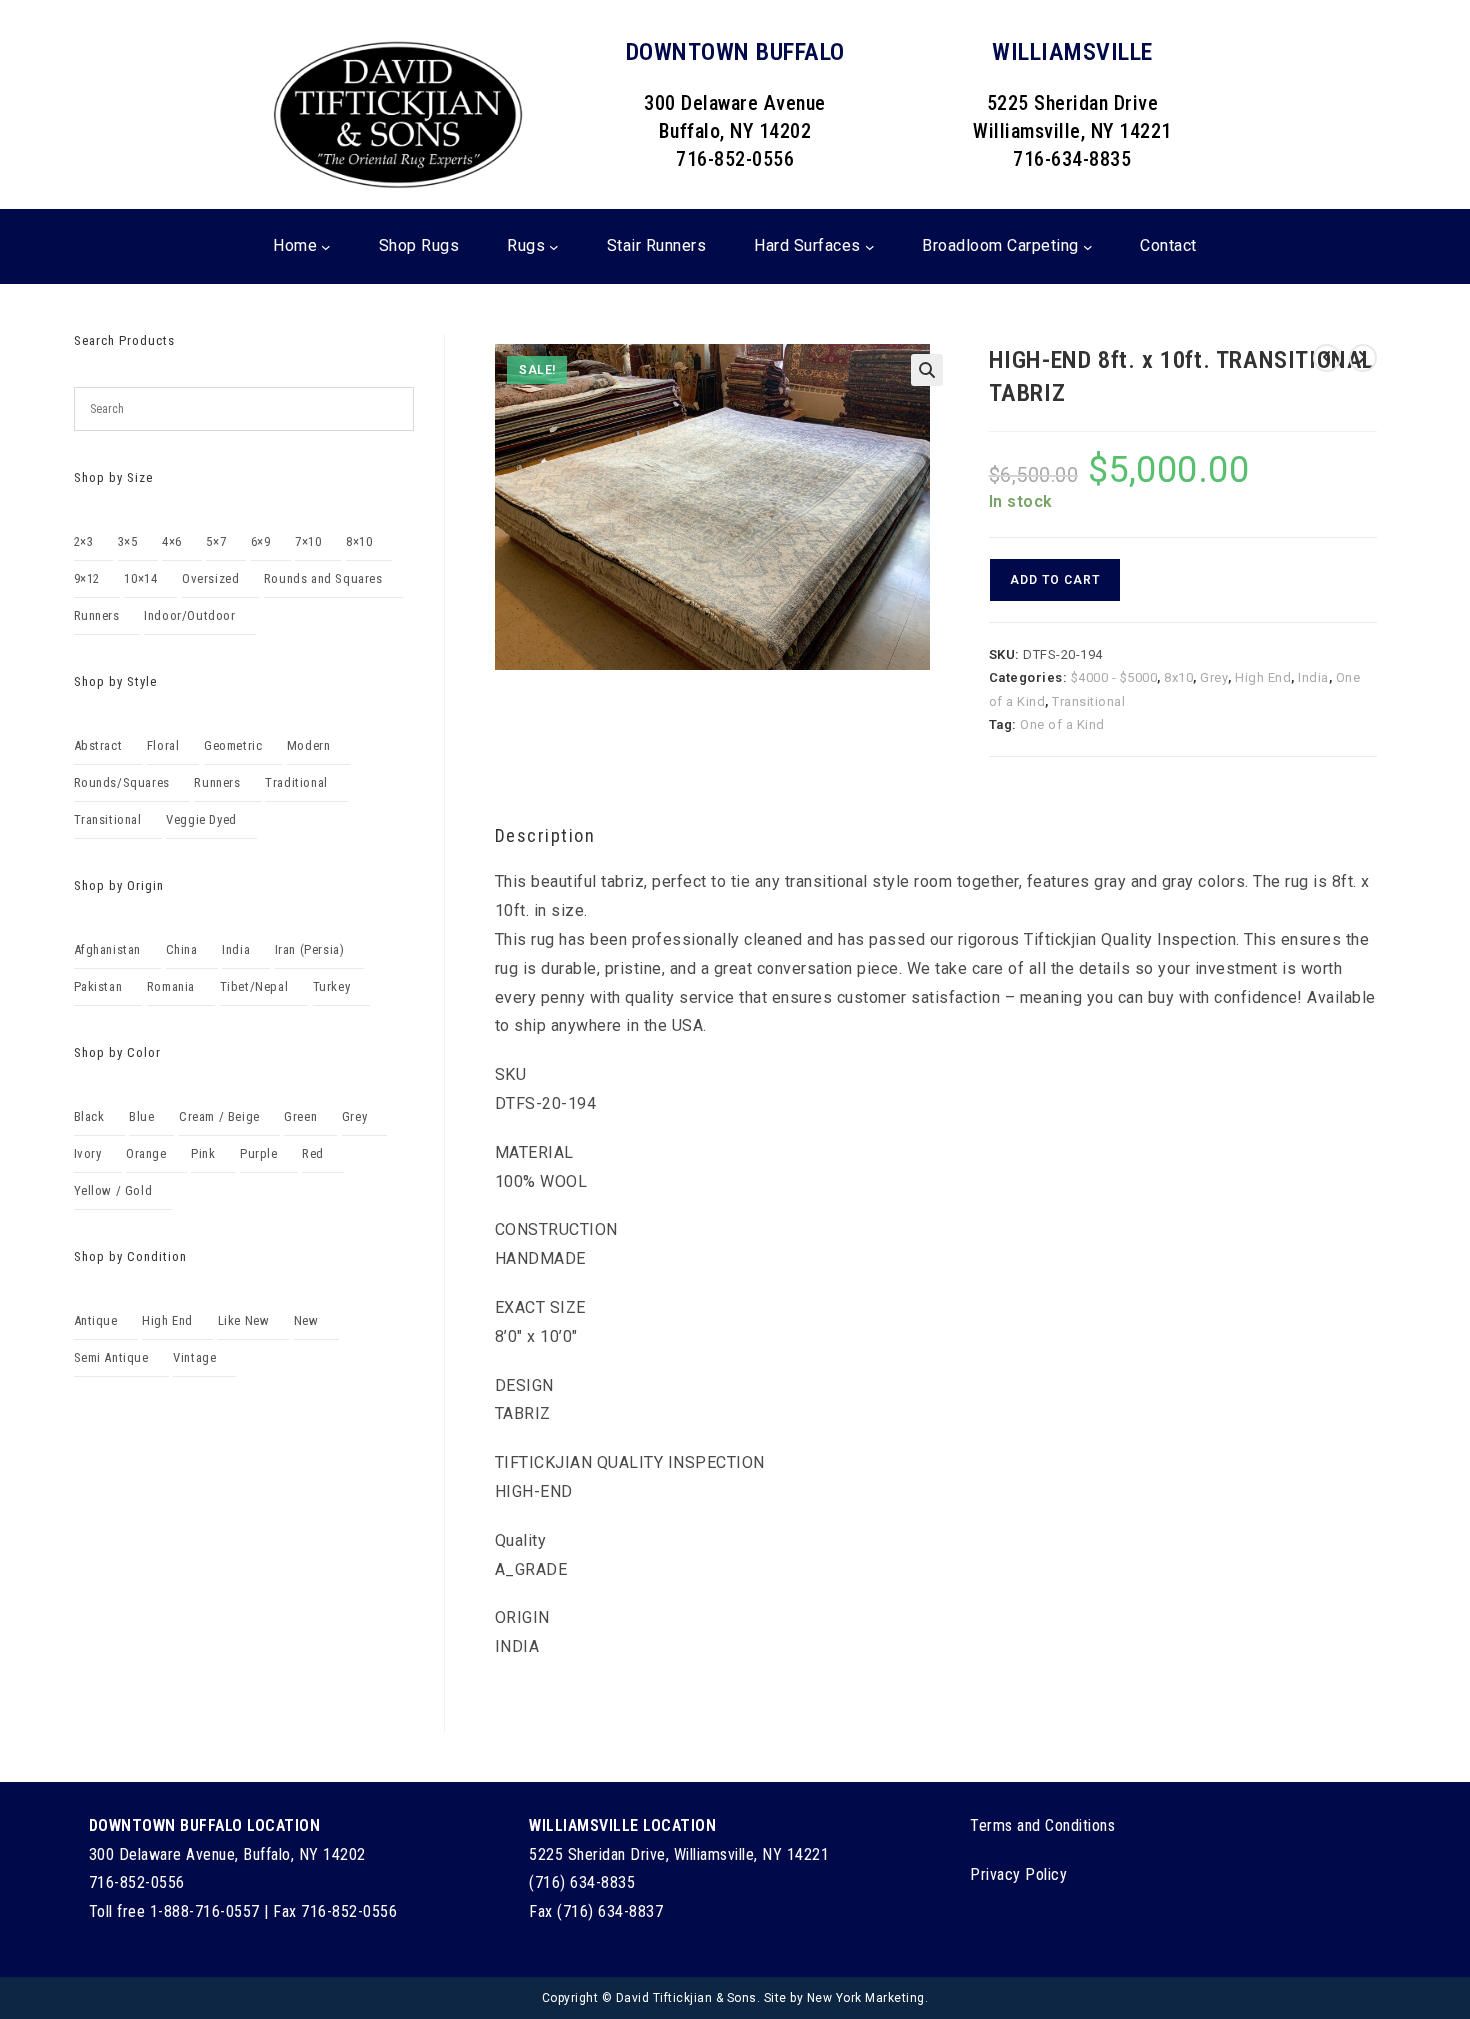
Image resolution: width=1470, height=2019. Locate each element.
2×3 (84, 541)
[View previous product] (1327, 358)
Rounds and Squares (323, 578)
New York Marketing (866, 1998)
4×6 (172, 541)
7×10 (308, 541)
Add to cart (1055, 580)
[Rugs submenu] (554, 246)
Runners (97, 615)
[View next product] (1363, 358)
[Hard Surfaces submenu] (870, 246)
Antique (96, 1320)
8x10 (1178, 677)
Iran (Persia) (310, 949)
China (182, 949)
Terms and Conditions (1042, 1825)
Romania (171, 986)
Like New (244, 1320)
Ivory (88, 1153)
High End (1263, 677)
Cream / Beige (219, 1116)
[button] (927, 370)
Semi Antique (111, 1357)
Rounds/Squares (122, 782)
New (306, 1320)
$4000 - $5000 (1114, 677)
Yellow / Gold (113, 1190)
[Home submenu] (326, 246)
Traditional (296, 782)
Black (89, 1116)
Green (300, 1116)
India (1313, 677)
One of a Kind (1062, 724)
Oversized (210, 578)
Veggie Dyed (201, 819)
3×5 (128, 541)
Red (313, 1153)
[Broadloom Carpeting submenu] (1088, 246)
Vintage (194, 1357)
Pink (203, 1153)
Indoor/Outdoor (189, 615)
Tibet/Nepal (254, 986)
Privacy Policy (1018, 1874)
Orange (146, 1153)
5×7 (216, 541)
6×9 (261, 541)
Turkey (332, 986)
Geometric (233, 745)
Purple (259, 1153)
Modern (309, 745)
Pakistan (98, 986)
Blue (141, 1116)
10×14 (140, 578)
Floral (163, 745)
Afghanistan (108, 949)
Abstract (98, 745)
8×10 (359, 541)
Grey (1214, 677)
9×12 (87, 578)
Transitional (1088, 701)
